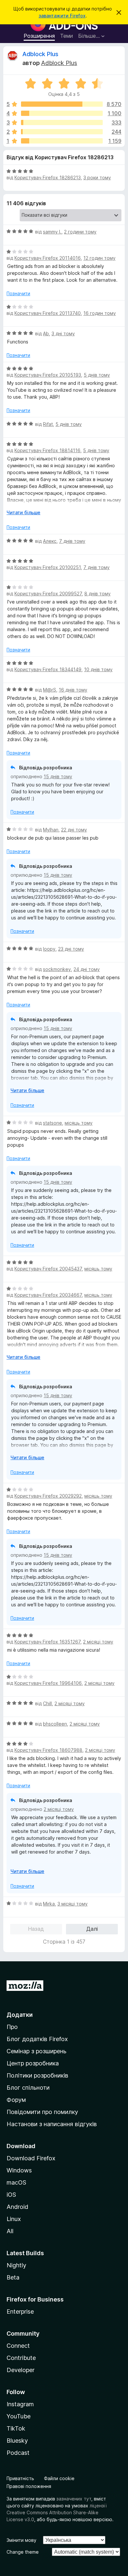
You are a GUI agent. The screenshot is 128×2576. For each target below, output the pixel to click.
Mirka (49, 1904)
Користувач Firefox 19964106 (48, 1683)
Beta (13, 2277)
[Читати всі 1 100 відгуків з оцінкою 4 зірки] (62, 113)
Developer (21, 2370)
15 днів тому (58, 776)
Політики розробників (37, 2075)
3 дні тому (63, 333)
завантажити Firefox (62, 16)
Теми (66, 36)
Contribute (21, 2358)
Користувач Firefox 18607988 (48, 1750)
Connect (18, 2346)
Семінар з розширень (36, 2051)
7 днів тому (72, 541)
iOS (11, 2195)
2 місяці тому (98, 1642)
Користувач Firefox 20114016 (48, 258)
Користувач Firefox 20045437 (48, 1269)
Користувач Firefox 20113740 (48, 313)
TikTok (16, 2428)
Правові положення (29, 2486)
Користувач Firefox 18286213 (48, 177)
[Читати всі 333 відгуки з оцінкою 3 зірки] (62, 122)
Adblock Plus (40, 54)
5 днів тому (97, 375)
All (10, 2231)
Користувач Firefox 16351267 (47, 1642)
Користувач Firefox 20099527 (48, 594)
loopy (49, 949)
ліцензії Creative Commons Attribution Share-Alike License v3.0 (57, 2512)
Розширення (39, 36)
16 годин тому (100, 313)
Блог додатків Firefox (37, 2039)
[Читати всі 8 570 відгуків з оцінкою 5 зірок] (62, 104)
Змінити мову (21, 2540)
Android (17, 2207)
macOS (16, 2182)
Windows (19, 2170)
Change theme (23, 2552)
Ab (46, 333)
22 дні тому (74, 830)
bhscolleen (55, 1724)
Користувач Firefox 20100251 (48, 567)
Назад (36, 1929)
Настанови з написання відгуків (52, 2124)
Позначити (18, 293)
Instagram (20, 2404)
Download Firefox (31, 2158)
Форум (16, 2100)
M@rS (50, 690)
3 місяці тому (73, 1904)
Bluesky (17, 2441)
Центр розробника (33, 2063)
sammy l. (52, 232)
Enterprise (20, 2312)
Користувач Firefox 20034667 (48, 1295)
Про (12, 2027)
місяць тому (79, 1123)
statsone (53, 1123)
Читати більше (23, 512)
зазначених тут (74, 2499)
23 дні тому (71, 949)
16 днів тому (73, 690)
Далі (92, 1929)
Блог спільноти (28, 2088)
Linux (14, 2219)
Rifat (48, 424)
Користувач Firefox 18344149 (48, 669)
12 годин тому (99, 258)
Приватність (20, 2478)
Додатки (20, 2015)
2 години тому (80, 232)
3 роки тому (97, 177)
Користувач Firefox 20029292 (48, 1496)
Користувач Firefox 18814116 (47, 450)
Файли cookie (59, 2478)
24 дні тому (87, 969)
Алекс (50, 541)
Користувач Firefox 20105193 (48, 375)
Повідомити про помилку (42, 2112)
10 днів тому (98, 669)
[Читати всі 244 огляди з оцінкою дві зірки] (62, 132)
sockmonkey (57, 969)
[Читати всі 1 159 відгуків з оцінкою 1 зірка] (62, 141)
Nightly (16, 2265)
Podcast (18, 2453)
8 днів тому (97, 594)
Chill (47, 1703)
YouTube (19, 2416)
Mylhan (51, 830)
